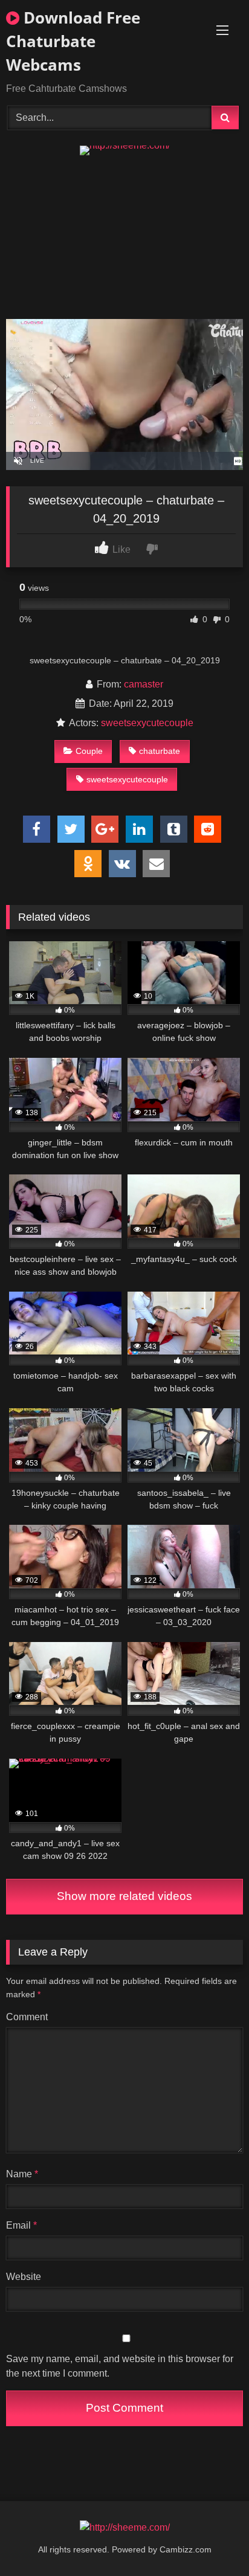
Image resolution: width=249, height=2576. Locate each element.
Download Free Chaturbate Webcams (73, 41)
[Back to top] (212, 2540)
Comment (27, 2017)
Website (24, 2277)
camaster (144, 684)
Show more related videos (124, 1896)
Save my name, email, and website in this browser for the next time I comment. (120, 2366)
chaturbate (160, 751)
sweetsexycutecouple (147, 723)
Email (21, 2225)
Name (22, 2174)
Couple (89, 751)
